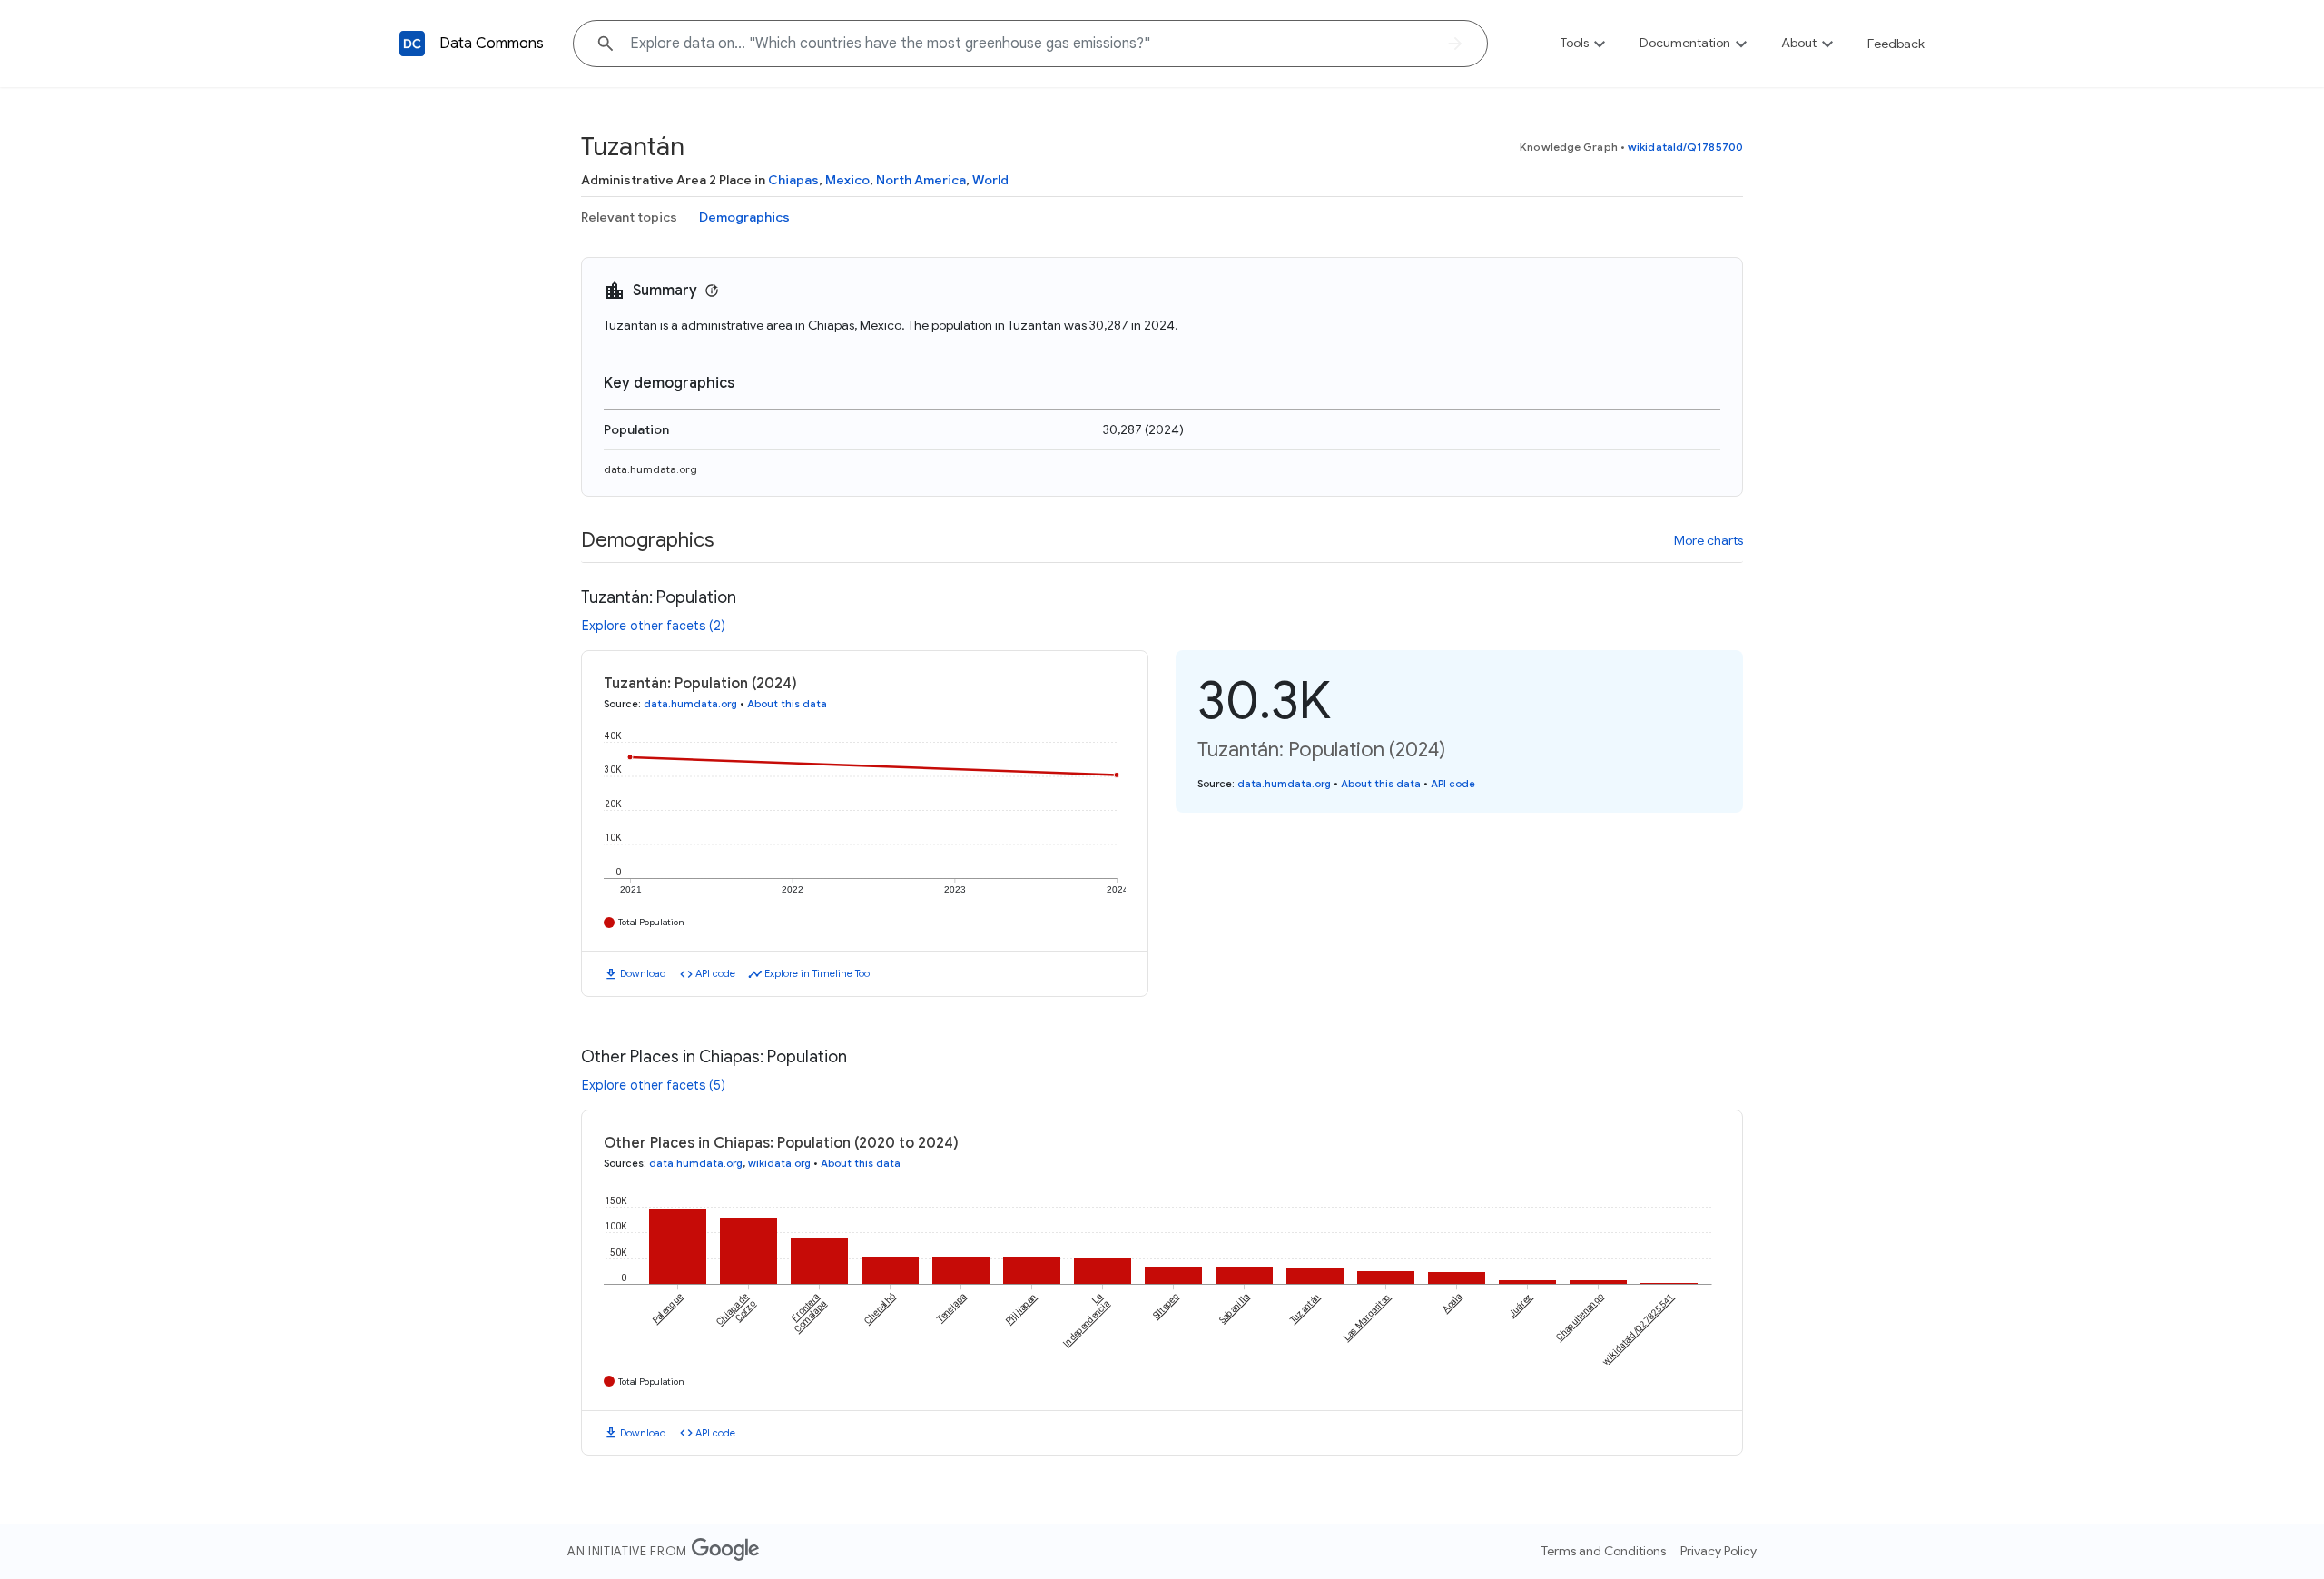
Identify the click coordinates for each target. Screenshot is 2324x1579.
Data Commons (492, 44)
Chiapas (793, 180)
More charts (1709, 540)
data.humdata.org (650, 469)
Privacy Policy (1718, 1551)
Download (643, 973)
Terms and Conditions (1604, 1551)
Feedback (1896, 44)
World (990, 180)
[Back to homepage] (412, 44)
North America (921, 180)
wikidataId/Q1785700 (1685, 147)
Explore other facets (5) (654, 1085)
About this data (787, 704)
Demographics (744, 217)
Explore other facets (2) (654, 626)
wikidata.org (779, 1163)
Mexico (847, 180)
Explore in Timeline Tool (818, 973)
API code (715, 973)
